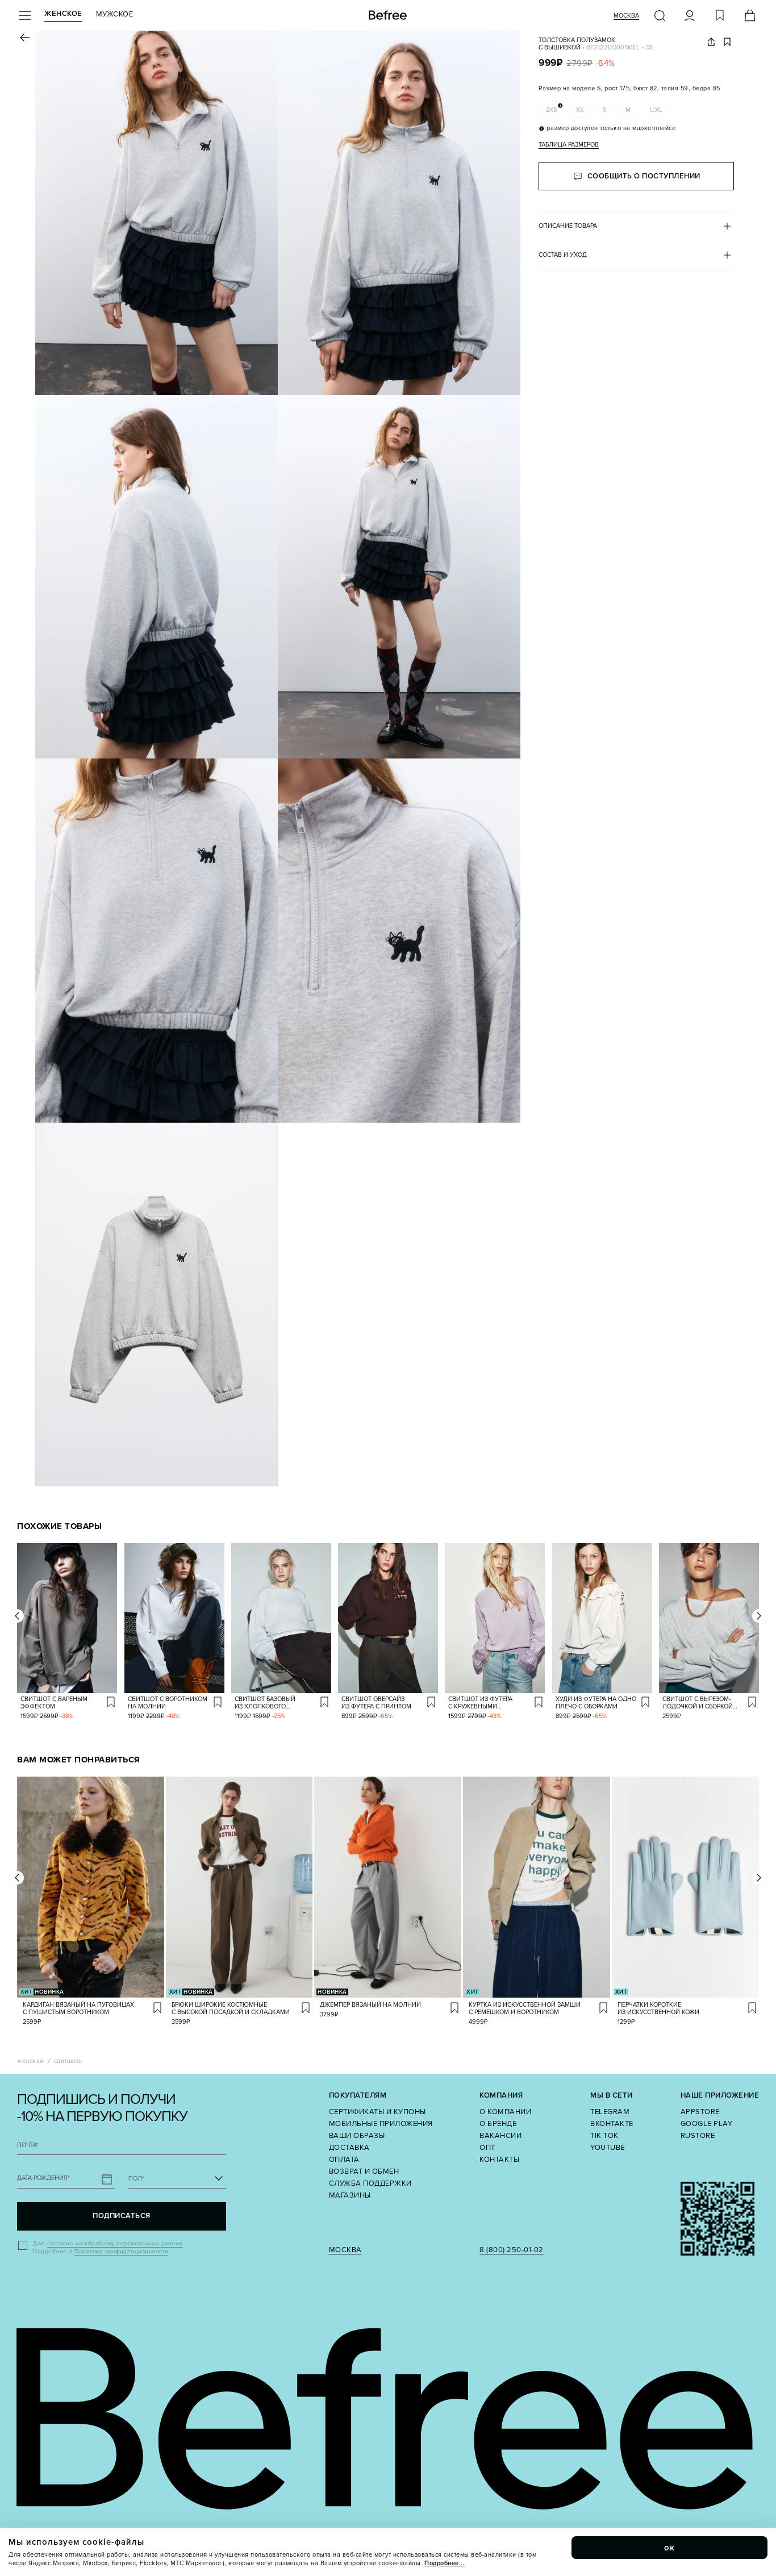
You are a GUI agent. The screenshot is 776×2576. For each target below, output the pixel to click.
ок (670, 2548)
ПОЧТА (28, 2145)
